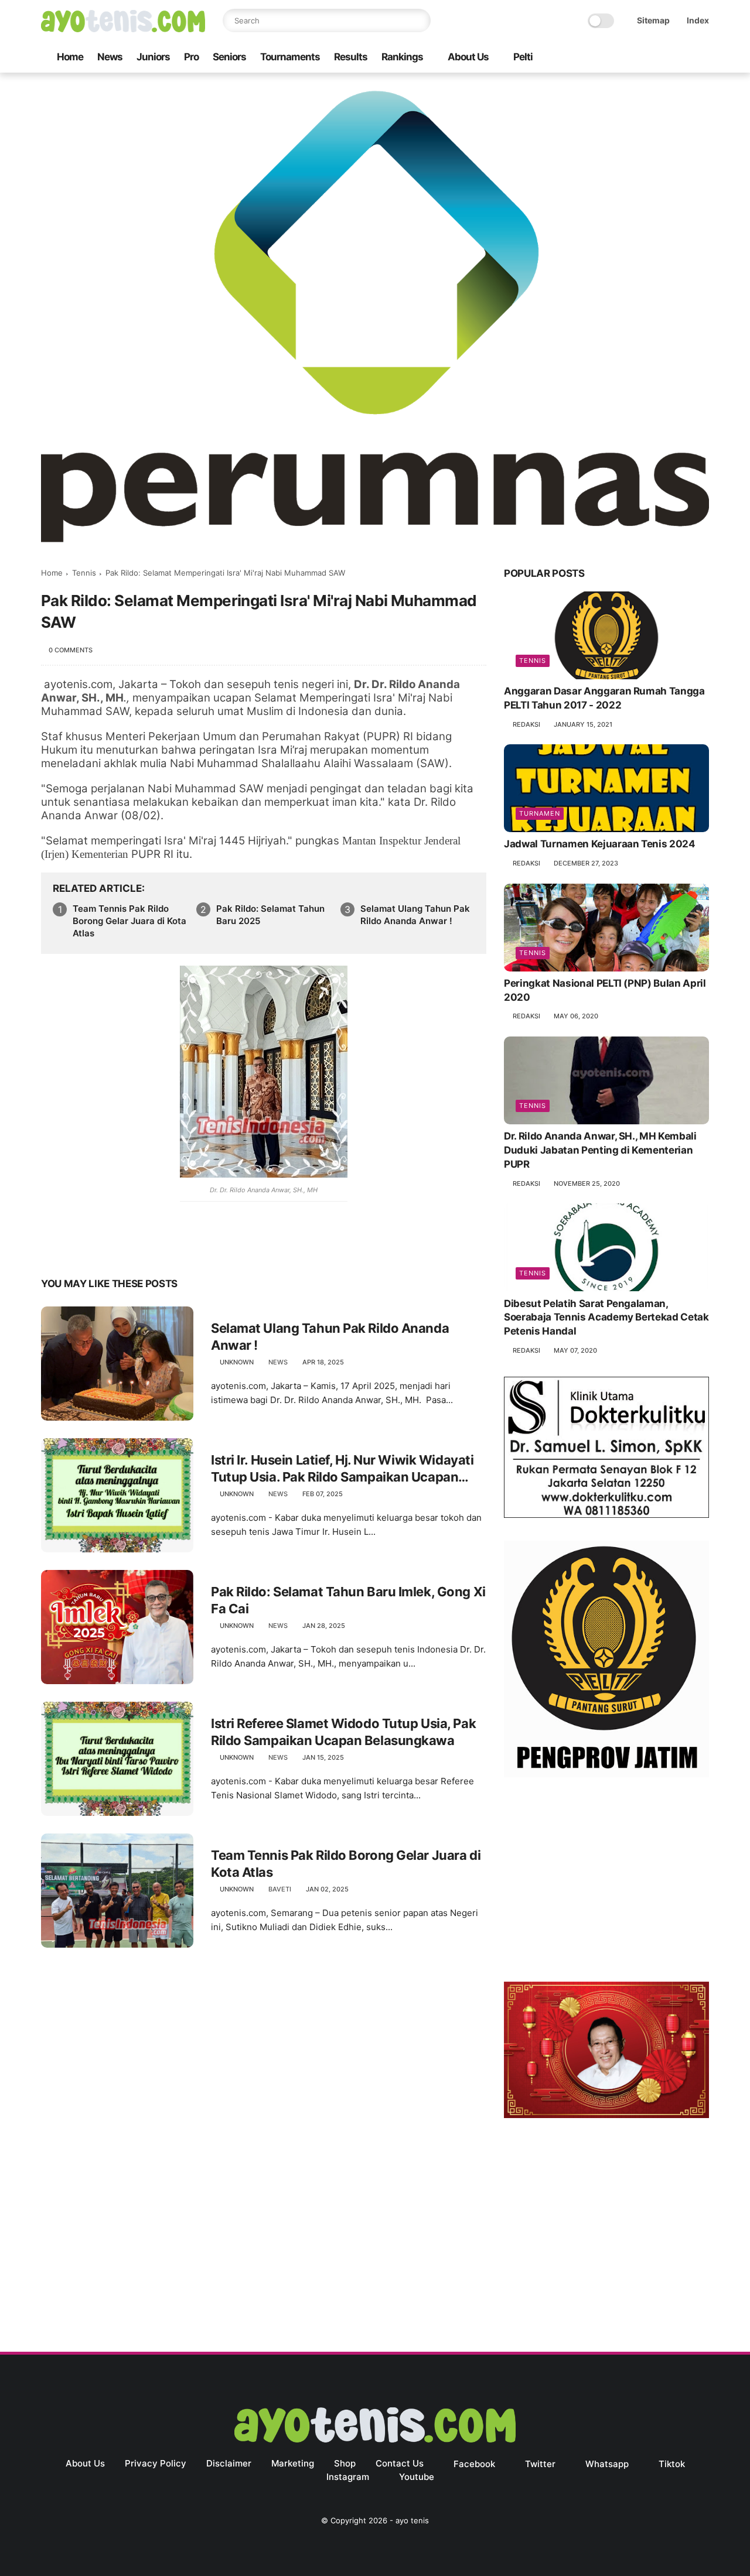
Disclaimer (229, 2463)
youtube (417, 2477)
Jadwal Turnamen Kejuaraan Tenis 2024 (600, 844)
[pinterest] (122, 1247)
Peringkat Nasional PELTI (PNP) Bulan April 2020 (605, 991)
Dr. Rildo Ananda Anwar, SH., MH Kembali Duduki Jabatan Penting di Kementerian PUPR (600, 1151)
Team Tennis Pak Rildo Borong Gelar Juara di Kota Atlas (129, 921)
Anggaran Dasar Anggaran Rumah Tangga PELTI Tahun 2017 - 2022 (604, 699)
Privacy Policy (156, 2463)
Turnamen (540, 814)
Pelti (523, 57)
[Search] (419, 20)
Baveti (280, 1889)
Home (70, 57)
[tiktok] (665, 58)
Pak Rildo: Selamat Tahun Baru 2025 (270, 915)
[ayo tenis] (123, 29)
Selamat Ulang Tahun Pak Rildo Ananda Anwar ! (415, 915)
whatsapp (607, 2464)
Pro (191, 57)
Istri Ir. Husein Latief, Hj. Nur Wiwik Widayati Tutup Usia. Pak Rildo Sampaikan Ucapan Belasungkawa (342, 1469)
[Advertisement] (606, 1882)
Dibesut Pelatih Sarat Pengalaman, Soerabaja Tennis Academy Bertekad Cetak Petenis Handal (606, 1318)
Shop (345, 2463)
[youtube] (703, 58)
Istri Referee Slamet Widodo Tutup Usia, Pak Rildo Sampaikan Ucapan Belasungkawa (343, 1732)
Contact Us (400, 2463)
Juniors (153, 57)
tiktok (672, 2464)
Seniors (229, 57)
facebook (474, 2464)
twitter (540, 2464)
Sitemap (653, 20)
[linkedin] (145, 1247)
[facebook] (609, 58)
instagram (348, 2477)
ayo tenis (412, 2520)
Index (698, 20)
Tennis (84, 573)
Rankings (402, 57)
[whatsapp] (646, 58)
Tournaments (290, 57)
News (110, 57)
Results (351, 57)
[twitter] (628, 58)
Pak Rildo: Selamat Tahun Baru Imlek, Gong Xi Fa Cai (348, 1600)
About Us (468, 57)
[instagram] (684, 58)
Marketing (293, 2463)
